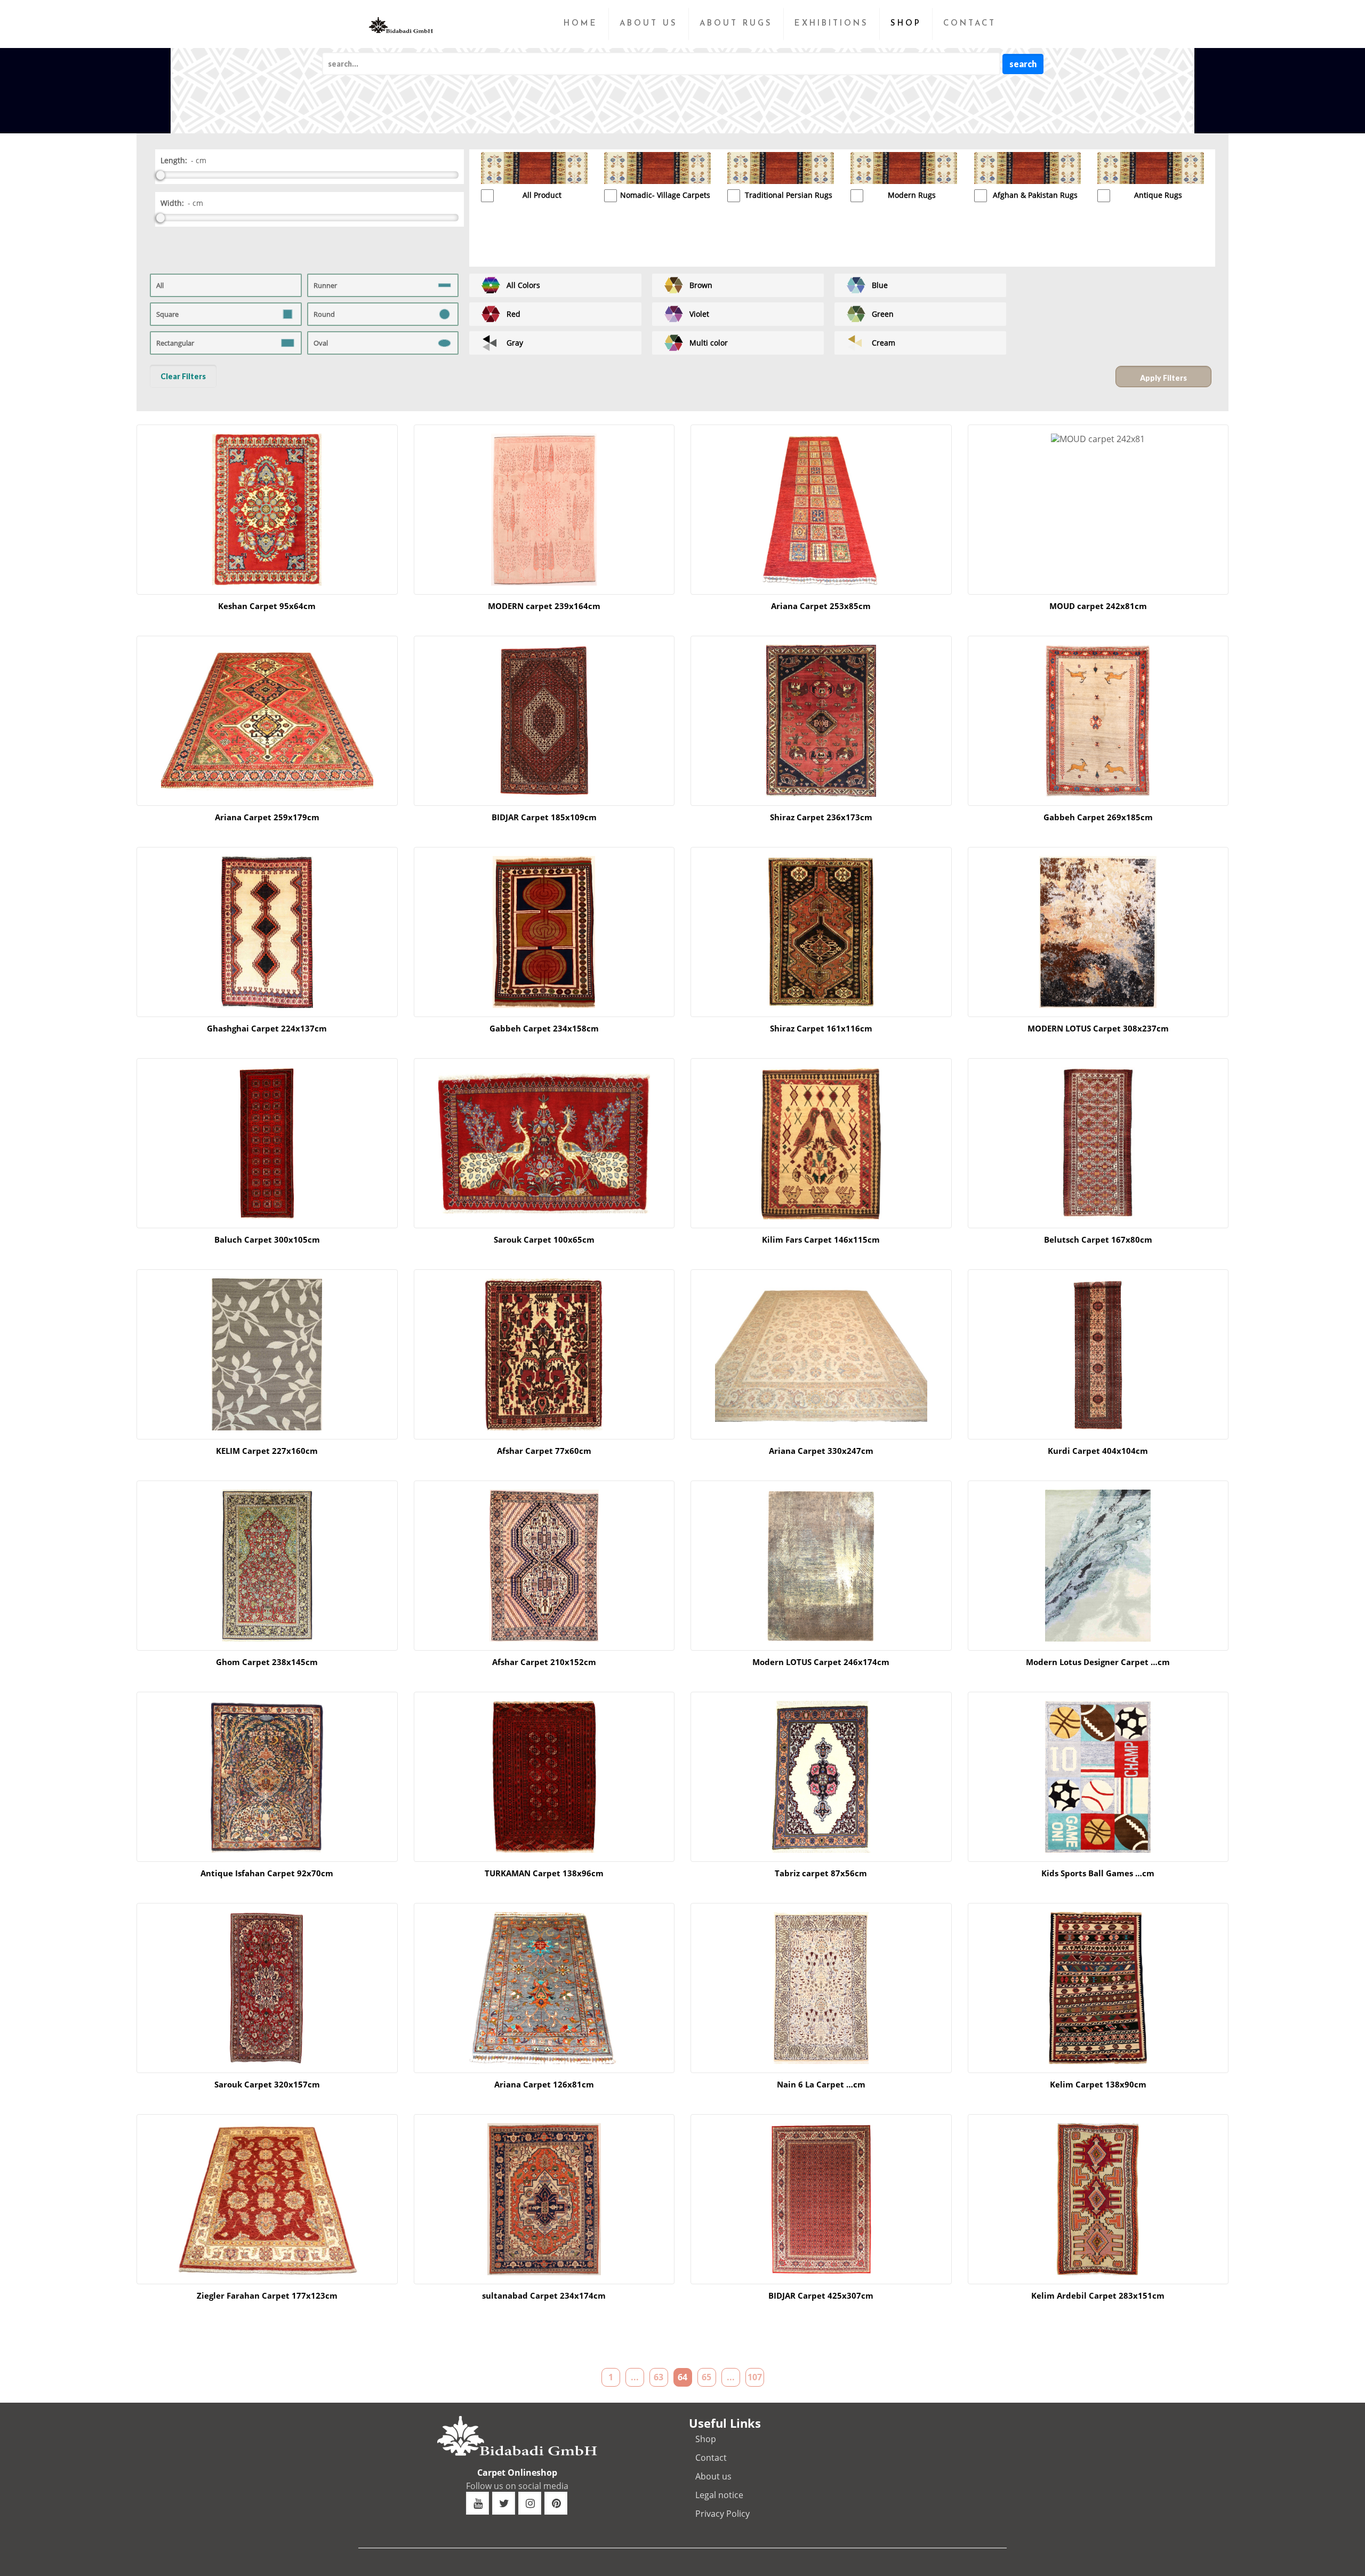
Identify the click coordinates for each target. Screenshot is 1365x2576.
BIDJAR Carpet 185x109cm (544, 817)
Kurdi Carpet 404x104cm (1098, 1451)
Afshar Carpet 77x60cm (544, 1451)
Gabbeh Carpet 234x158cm (544, 1028)
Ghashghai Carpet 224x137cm (267, 1028)
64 (682, 2377)
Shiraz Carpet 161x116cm (821, 1028)
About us (713, 2476)
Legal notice (719, 2495)
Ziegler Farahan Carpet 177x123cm (267, 2295)
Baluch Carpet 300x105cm (267, 1239)
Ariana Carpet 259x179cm (267, 817)
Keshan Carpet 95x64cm (267, 606)
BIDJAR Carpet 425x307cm (821, 2295)
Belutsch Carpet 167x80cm (1098, 1239)
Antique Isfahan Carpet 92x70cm (267, 1873)
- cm (199, 160)
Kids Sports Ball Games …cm (1098, 1873)
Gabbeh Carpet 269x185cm (1098, 817)
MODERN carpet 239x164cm (544, 606)
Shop (706, 2439)
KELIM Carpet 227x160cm (267, 1451)
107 (755, 2377)
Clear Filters (183, 376)
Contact (711, 2458)
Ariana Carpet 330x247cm (821, 1451)
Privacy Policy (722, 2514)
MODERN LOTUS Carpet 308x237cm (1098, 1028)
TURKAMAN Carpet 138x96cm (544, 1873)
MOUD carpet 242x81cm (1098, 606)
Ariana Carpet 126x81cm (544, 2084)
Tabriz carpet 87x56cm (821, 1873)
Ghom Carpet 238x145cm (267, 1662)
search (1023, 64)
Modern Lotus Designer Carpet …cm (1098, 1662)
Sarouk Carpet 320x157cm (267, 2084)
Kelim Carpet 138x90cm (1098, 2084)
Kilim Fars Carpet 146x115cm (821, 1239)
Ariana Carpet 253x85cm (821, 606)
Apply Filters (1163, 378)
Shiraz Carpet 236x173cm (821, 817)
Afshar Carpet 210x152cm (544, 1662)
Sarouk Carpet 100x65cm (544, 1239)
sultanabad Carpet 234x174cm (544, 2295)
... (635, 2377)
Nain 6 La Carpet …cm (821, 2084)
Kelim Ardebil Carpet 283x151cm (1098, 2295)
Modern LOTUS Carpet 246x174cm (821, 1662)
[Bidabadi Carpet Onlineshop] (401, 16)
